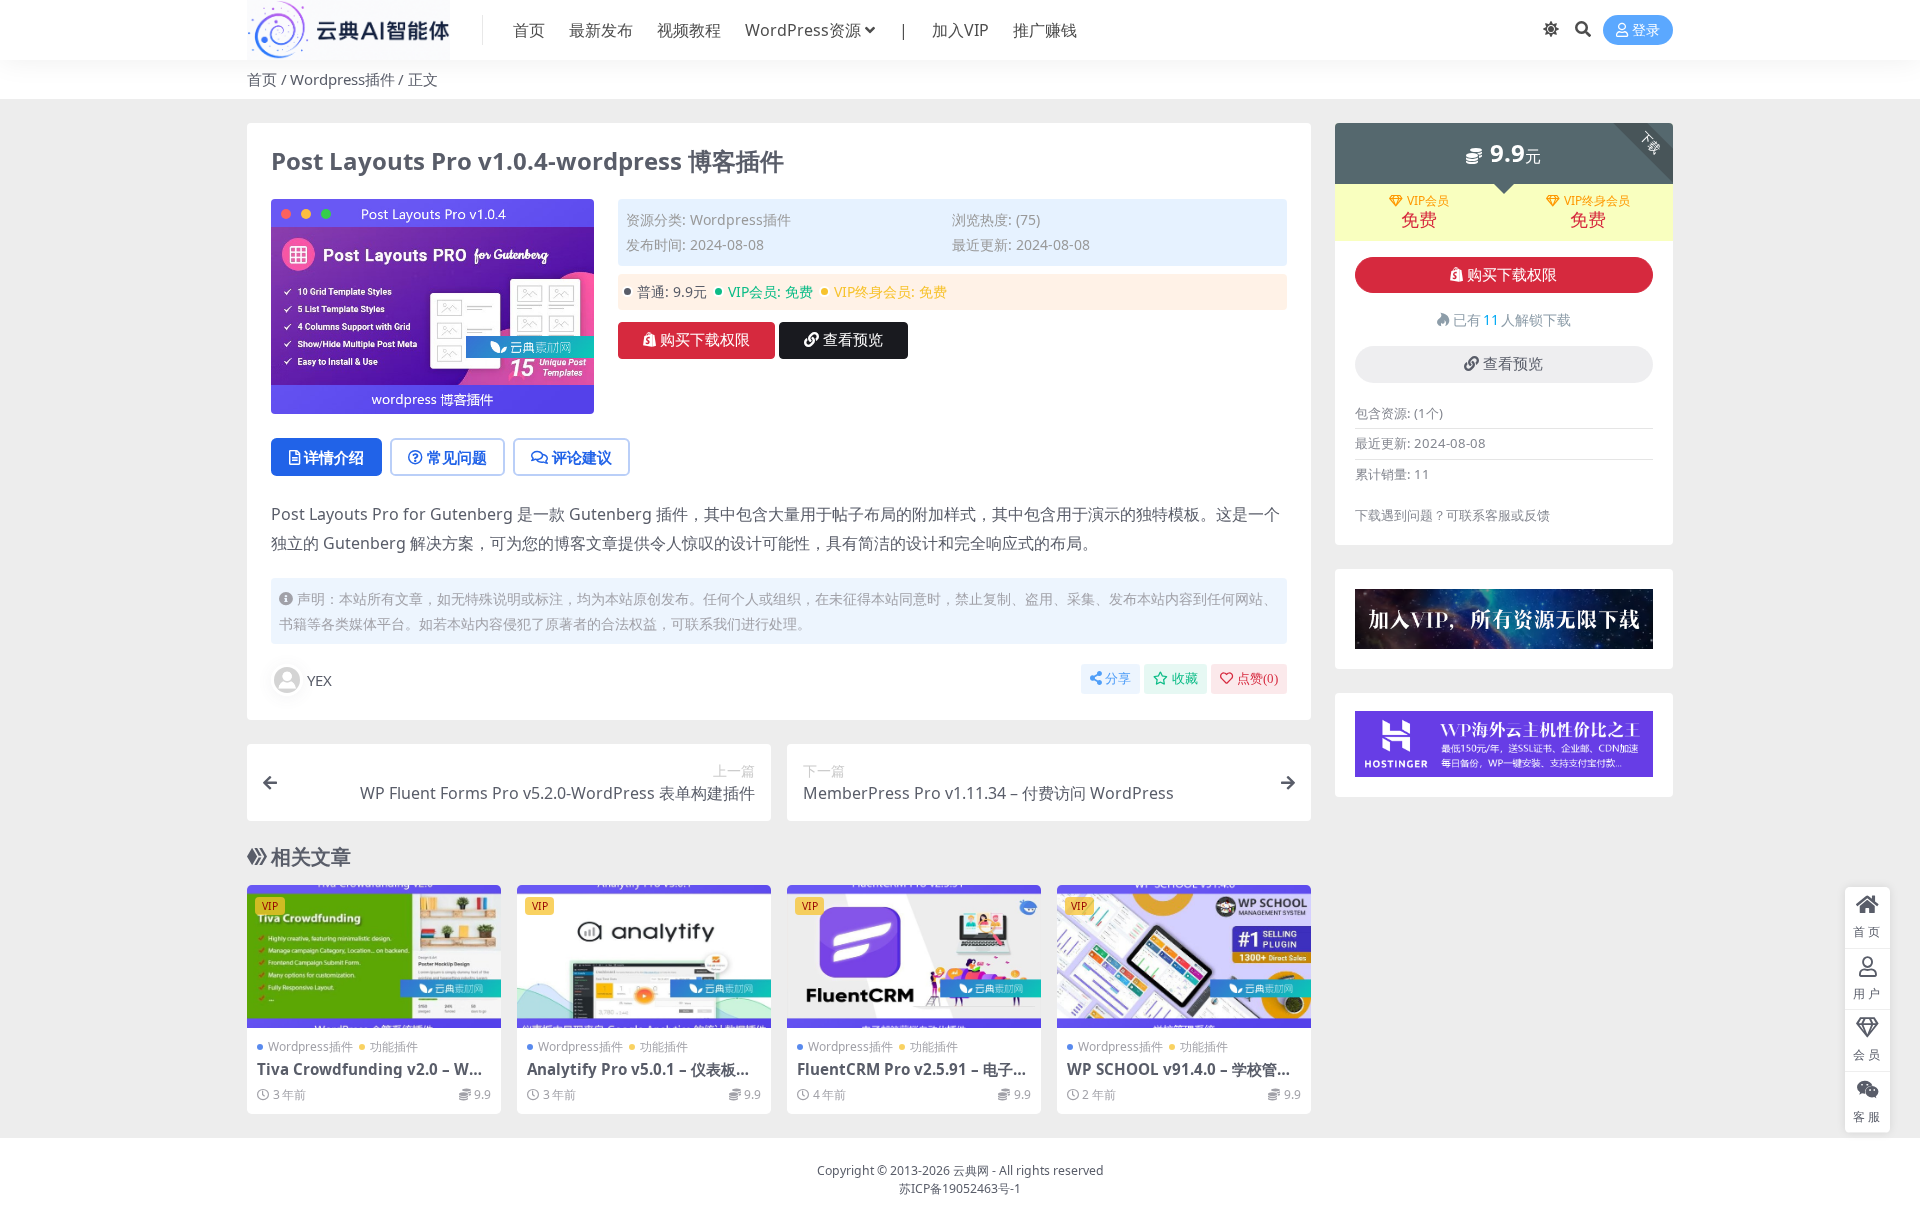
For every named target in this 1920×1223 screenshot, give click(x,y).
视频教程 (689, 30)
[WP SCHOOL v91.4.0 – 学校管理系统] (1184, 956)
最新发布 (601, 30)
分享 (1118, 678)
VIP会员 (1428, 201)
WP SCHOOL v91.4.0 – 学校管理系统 (1179, 1078)
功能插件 (394, 1046)
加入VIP (960, 30)
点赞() (1257, 678)
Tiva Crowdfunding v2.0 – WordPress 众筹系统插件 (371, 1078)
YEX (319, 680)
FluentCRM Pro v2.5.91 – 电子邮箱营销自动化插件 (912, 1078)
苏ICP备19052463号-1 (960, 1188)
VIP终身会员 (1597, 201)
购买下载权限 (705, 340)
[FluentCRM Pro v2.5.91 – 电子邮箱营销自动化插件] (914, 956)
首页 (529, 30)
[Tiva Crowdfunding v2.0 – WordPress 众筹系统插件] (374, 956)
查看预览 (853, 340)
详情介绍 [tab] (334, 457)
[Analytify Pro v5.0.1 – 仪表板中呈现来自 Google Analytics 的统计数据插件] (644, 956)
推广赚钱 (1045, 30)
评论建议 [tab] (582, 457)
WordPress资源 (803, 30)
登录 (1646, 30)
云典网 (971, 1170)
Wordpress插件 (342, 79)
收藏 (1185, 678)
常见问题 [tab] (457, 457)
